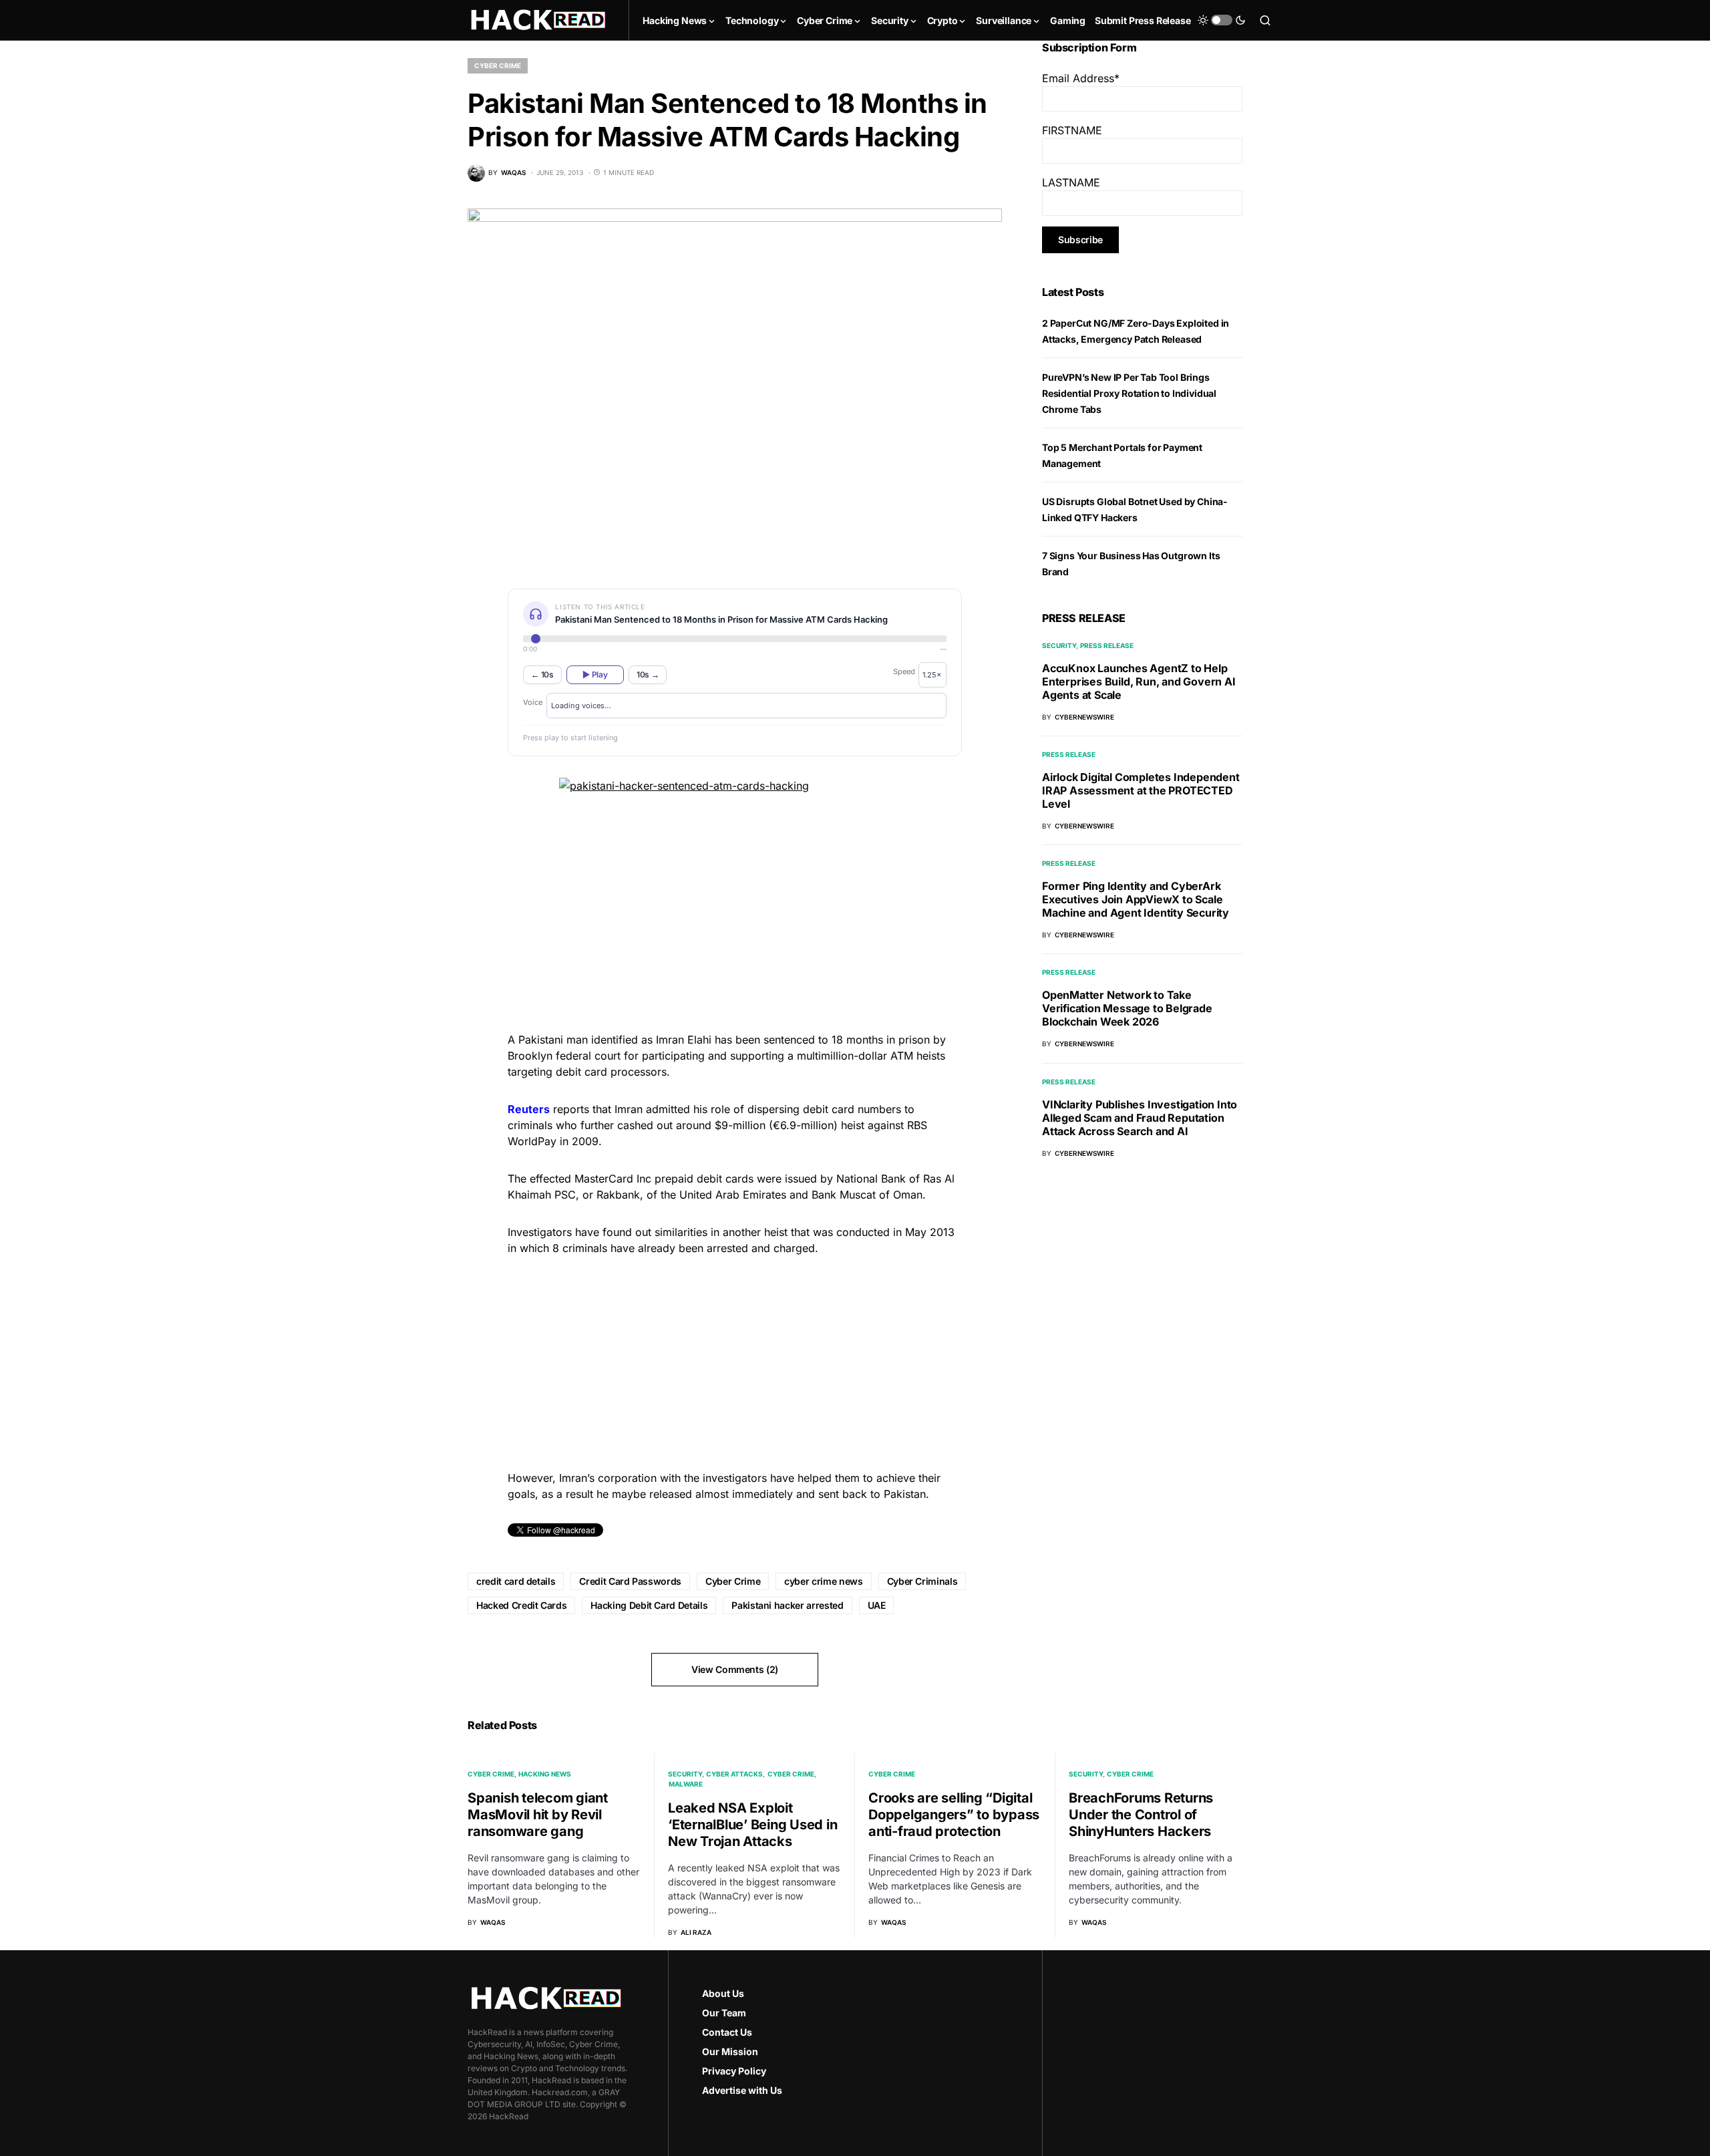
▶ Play (595, 674)
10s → (648, 674)
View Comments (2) (735, 1669)
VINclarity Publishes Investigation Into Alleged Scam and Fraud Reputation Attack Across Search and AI (1140, 1117)
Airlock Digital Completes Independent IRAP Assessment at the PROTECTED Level (1141, 790)
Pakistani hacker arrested (787, 1605)
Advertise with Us (742, 2090)
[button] (1222, 20)
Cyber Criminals (922, 1581)
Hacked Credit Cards (521, 1605)
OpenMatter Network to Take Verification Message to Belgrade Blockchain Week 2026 (1127, 1008)
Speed (904, 671)
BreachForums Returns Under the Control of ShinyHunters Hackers (1141, 1815)
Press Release (1107, 645)
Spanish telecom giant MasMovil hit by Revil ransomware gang (538, 1815)
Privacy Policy (734, 2071)
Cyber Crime (498, 65)
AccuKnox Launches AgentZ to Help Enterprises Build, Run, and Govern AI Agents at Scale (1139, 681)
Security (1059, 645)
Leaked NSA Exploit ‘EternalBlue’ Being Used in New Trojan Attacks (752, 1825)
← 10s (542, 674)
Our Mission (730, 2051)
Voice (533, 702)
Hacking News (545, 1774)
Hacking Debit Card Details (649, 1605)
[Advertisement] (735, 1361)
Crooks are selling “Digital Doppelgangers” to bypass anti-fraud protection (954, 1815)
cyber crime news (823, 1581)
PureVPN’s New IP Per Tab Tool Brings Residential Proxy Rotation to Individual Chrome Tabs (1129, 393)
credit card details (516, 1581)
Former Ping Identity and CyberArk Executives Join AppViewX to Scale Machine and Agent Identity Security (1136, 899)
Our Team (724, 2013)
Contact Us (727, 2032)
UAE (877, 1605)
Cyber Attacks (734, 1774)
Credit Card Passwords (630, 1581)
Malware (686, 1784)
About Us (723, 1993)
